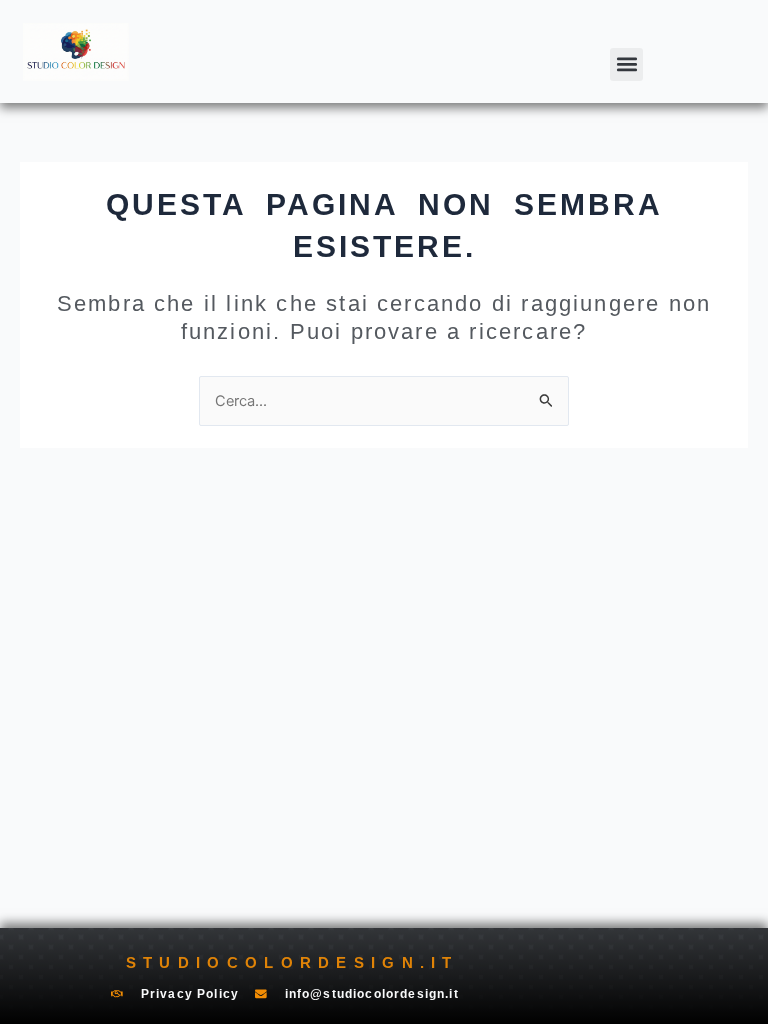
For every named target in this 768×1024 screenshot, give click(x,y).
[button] (626, 64)
